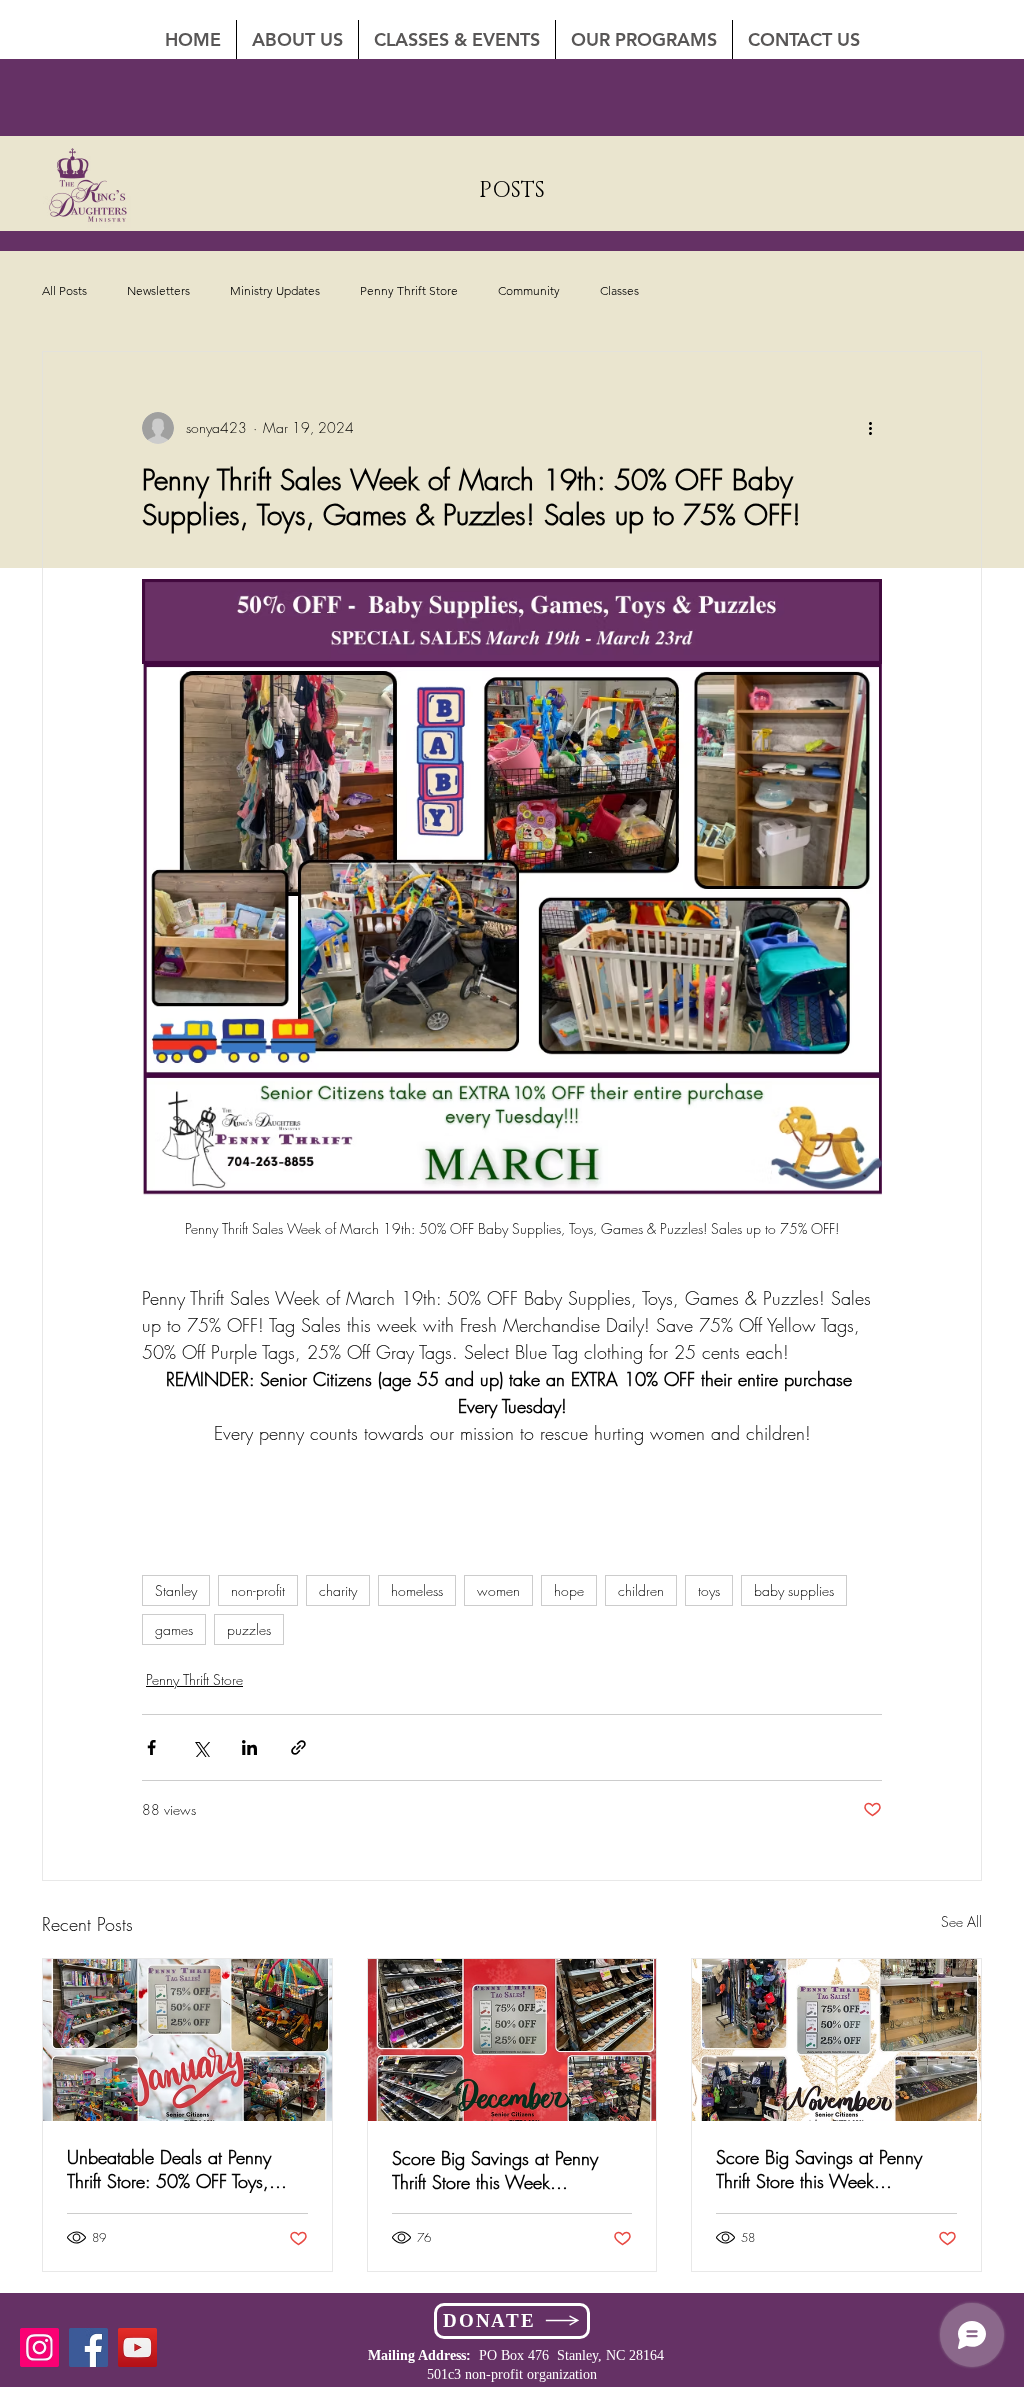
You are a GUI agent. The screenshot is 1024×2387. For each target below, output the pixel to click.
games (174, 1629)
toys (709, 1590)
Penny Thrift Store (409, 290)
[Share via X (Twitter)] (200, 1747)
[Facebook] (88, 2347)
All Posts (64, 290)
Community (529, 290)
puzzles (249, 1629)
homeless (417, 1590)
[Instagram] (39, 2347)
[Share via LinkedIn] (249, 1747)
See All (961, 1921)
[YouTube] (137, 2347)
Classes (619, 290)
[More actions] (870, 428)
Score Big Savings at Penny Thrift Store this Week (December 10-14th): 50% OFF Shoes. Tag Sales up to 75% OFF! (508, 2170)
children (641, 1590)
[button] (804, 39)
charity (338, 1590)
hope (569, 1590)
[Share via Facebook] (151, 1747)
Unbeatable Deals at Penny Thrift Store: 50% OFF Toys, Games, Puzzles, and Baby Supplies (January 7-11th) (170, 2169)
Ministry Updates (275, 290)
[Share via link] (298, 1747)
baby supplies (794, 1590)
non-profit (258, 1590)
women (498, 1590)
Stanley (176, 1590)
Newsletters (158, 290)
